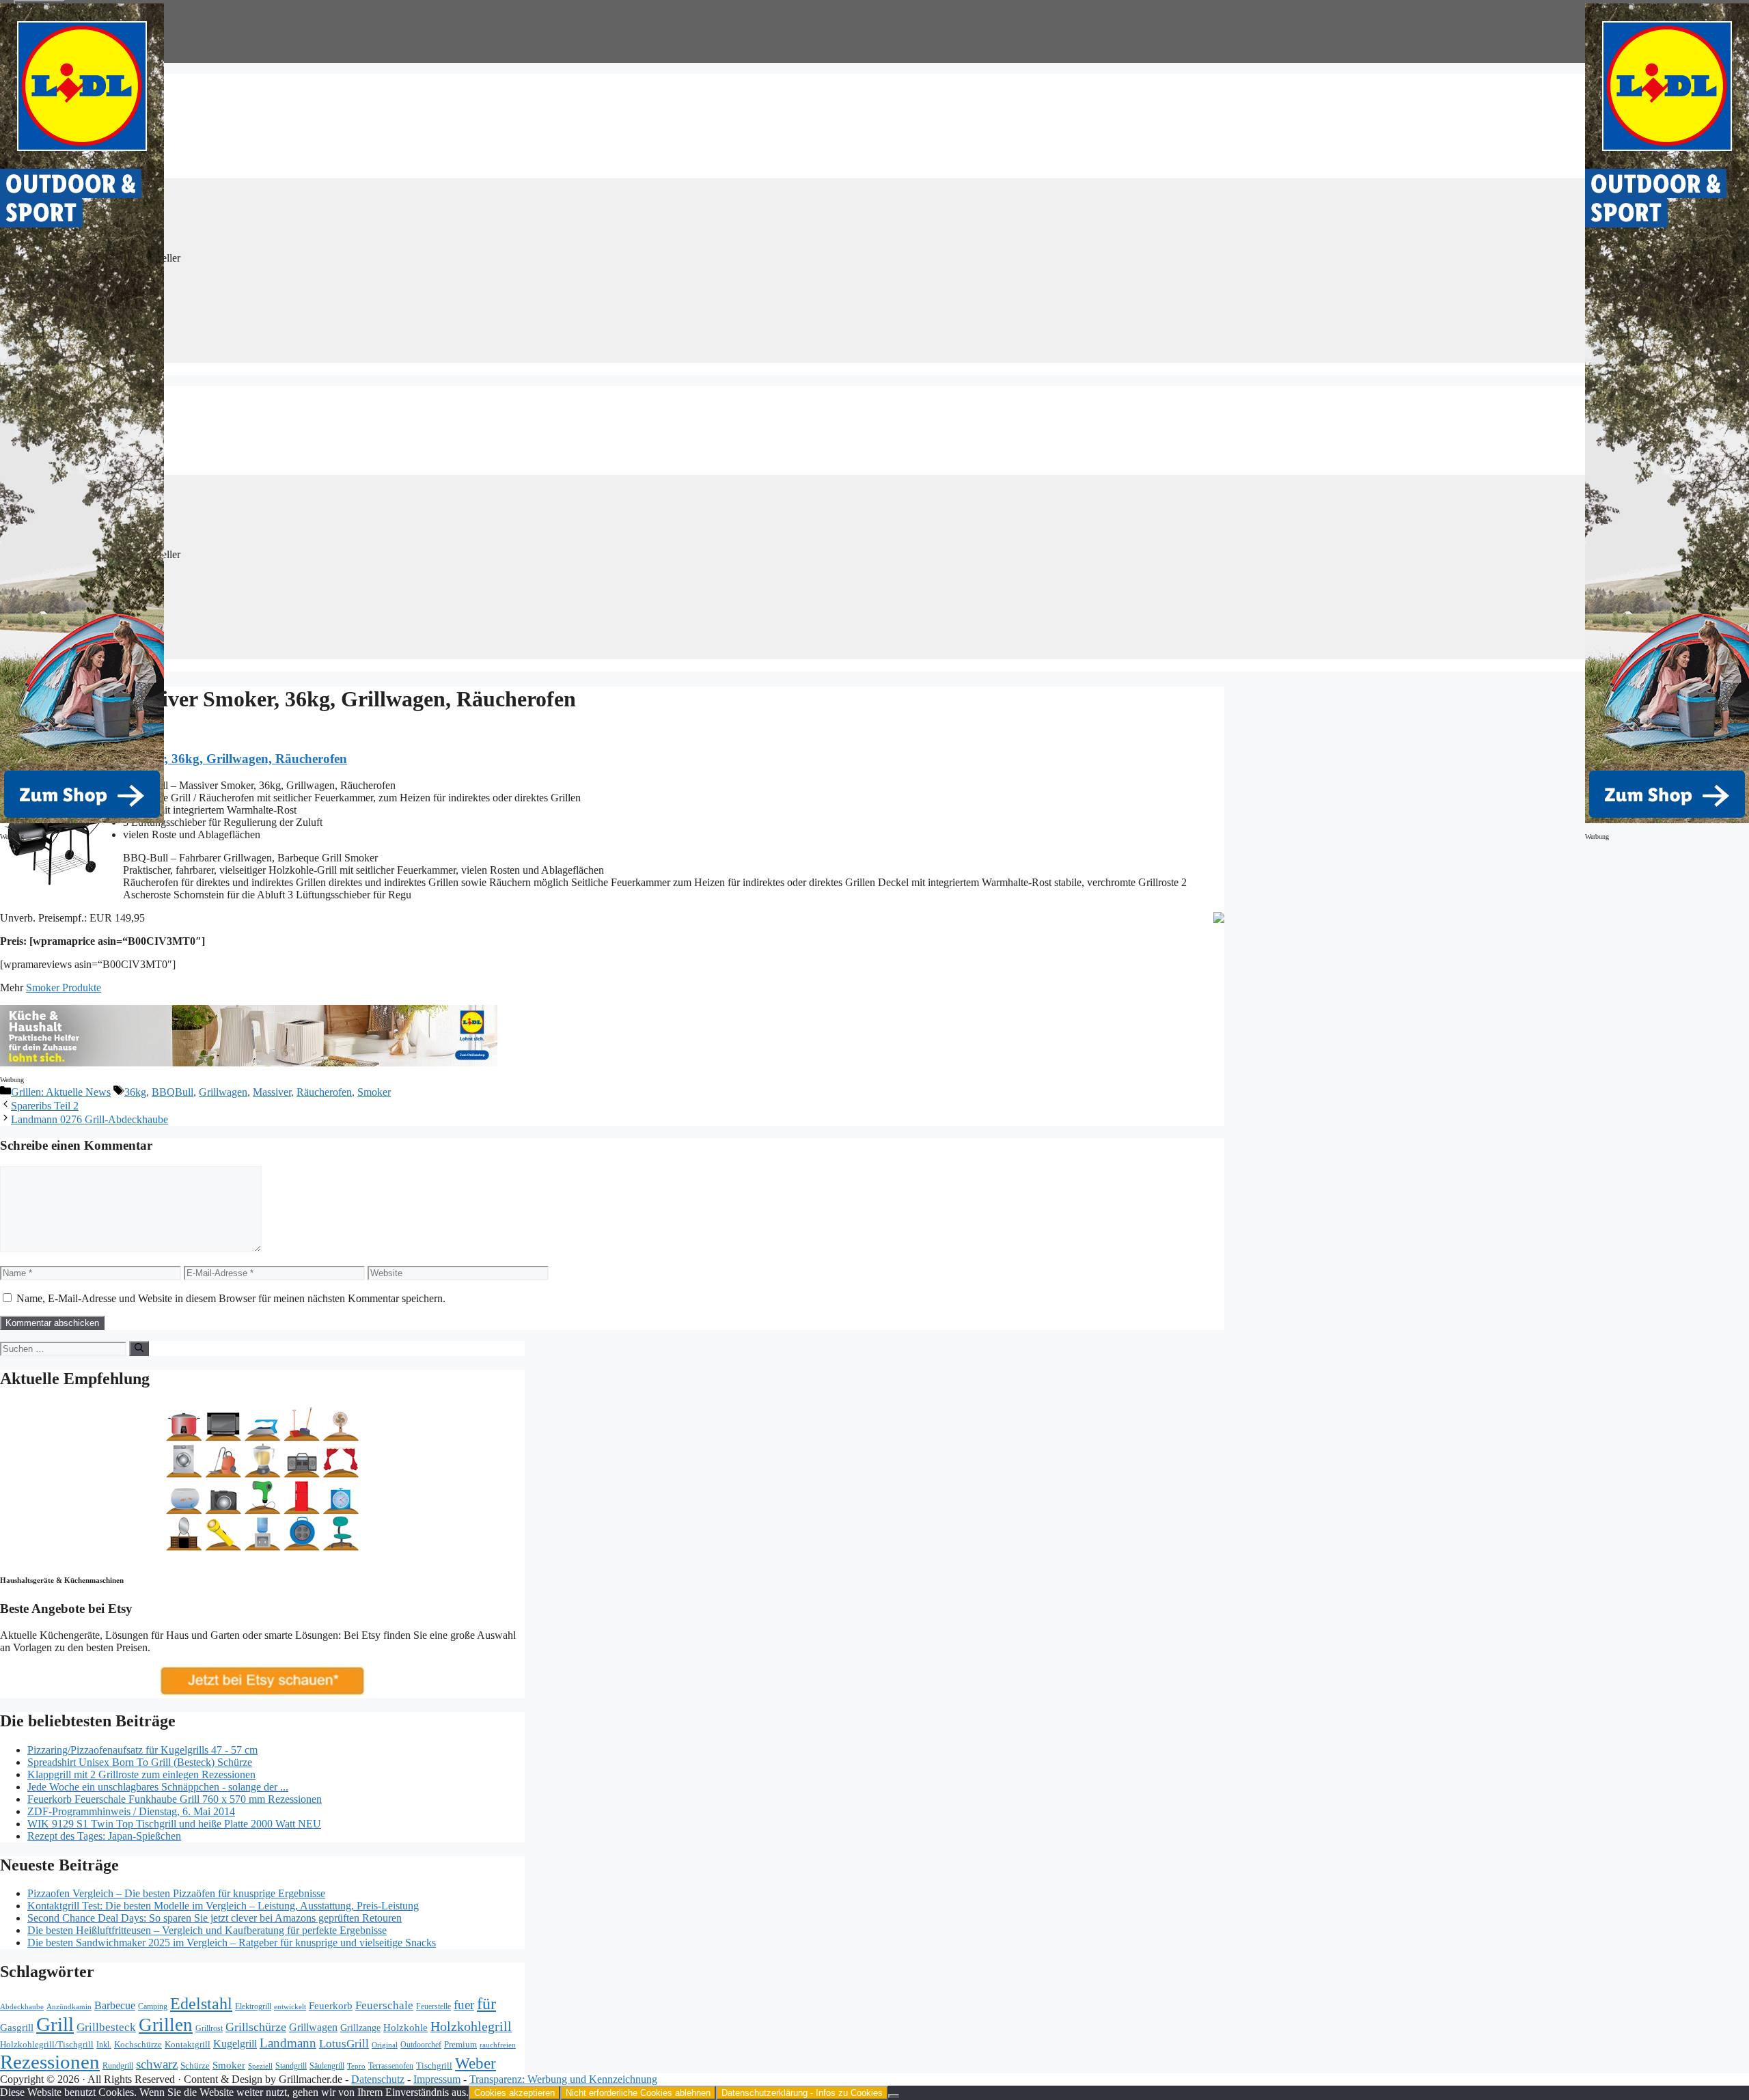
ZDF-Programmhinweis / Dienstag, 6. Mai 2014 (131, 1811)
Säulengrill (327, 2066)
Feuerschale (384, 2005)
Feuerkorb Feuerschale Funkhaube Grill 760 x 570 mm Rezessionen (175, 1799)
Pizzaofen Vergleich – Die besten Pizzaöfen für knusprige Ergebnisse (176, 1893)
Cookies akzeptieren (514, 2093)
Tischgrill (434, 2066)
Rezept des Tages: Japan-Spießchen (104, 1836)
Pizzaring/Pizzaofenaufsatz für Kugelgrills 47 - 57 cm (142, 1750)
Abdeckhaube (22, 2006)
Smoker (374, 1092)
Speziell (260, 2066)
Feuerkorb (331, 2005)
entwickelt (290, 2006)
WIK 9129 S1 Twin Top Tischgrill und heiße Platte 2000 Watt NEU (174, 1824)
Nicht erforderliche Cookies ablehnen (638, 2093)
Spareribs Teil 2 (45, 1106)
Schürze (195, 2066)
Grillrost (209, 2028)
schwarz (157, 2064)
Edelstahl (201, 2004)
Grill (55, 2024)
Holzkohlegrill (471, 2026)
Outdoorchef (421, 2045)
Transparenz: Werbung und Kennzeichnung (563, 2079)
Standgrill (291, 2066)
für (486, 2004)
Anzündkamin (69, 2006)
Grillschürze (256, 2027)
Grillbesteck (106, 2027)
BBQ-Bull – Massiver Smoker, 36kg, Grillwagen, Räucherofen (174, 759)
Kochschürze (138, 2045)
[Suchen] (139, 1349)
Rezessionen (50, 2062)
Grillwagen (223, 1092)
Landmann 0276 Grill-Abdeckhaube (89, 1119)
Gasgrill (17, 2028)
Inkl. (104, 2045)
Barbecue (115, 2005)
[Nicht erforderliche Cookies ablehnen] (894, 2096)
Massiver (272, 1092)
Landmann (288, 2043)
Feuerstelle (433, 2006)
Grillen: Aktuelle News (61, 1092)
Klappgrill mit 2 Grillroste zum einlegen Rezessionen (141, 1774)
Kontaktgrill (188, 2045)
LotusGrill (344, 2044)
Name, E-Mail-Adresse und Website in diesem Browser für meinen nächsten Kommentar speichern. (231, 1298)
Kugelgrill (235, 2044)
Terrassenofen (391, 2066)
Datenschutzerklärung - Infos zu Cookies (802, 2093)
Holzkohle (405, 2028)
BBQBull (173, 1092)
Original (385, 2045)
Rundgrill (118, 2066)
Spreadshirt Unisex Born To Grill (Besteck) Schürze (140, 1762)
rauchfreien (498, 2045)
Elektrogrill (253, 2006)
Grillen (166, 2025)
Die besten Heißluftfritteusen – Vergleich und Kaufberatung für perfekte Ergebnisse (207, 1930)
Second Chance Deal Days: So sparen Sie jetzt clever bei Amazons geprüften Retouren (215, 1918)
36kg (135, 1092)
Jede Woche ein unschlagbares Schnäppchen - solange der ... (158, 1787)
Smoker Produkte (64, 987)
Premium (460, 2045)
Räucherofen (324, 1092)
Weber (476, 2063)
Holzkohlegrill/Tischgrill (47, 2044)
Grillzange (360, 2028)
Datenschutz (378, 2079)
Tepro (356, 2066)
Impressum (437, 2079)
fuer (464, 2005)
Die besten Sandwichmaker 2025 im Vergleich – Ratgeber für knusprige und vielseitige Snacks (232, 1943)
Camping (153, 2007)
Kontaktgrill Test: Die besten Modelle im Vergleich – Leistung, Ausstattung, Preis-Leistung (223, 1906)
